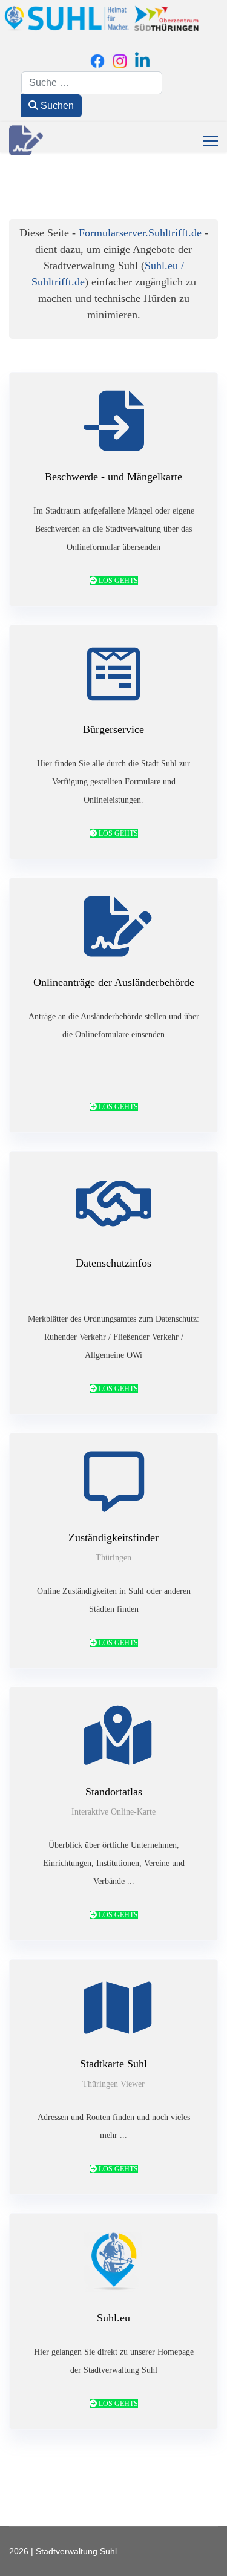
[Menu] (210, 141)
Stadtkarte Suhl (113, 2064)
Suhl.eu (113, 2318)
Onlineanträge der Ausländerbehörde (114, 982)
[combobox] (92, 83)
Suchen (56, 106)
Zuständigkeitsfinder (113, 1537)
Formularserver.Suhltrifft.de (140, 233)
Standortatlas (114, 1792)
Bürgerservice (113, 729)
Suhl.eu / (164, 266)
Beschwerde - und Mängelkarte (113, 477)
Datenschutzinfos (113, 1263)
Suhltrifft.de (58, 282)
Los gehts (117, 581)
